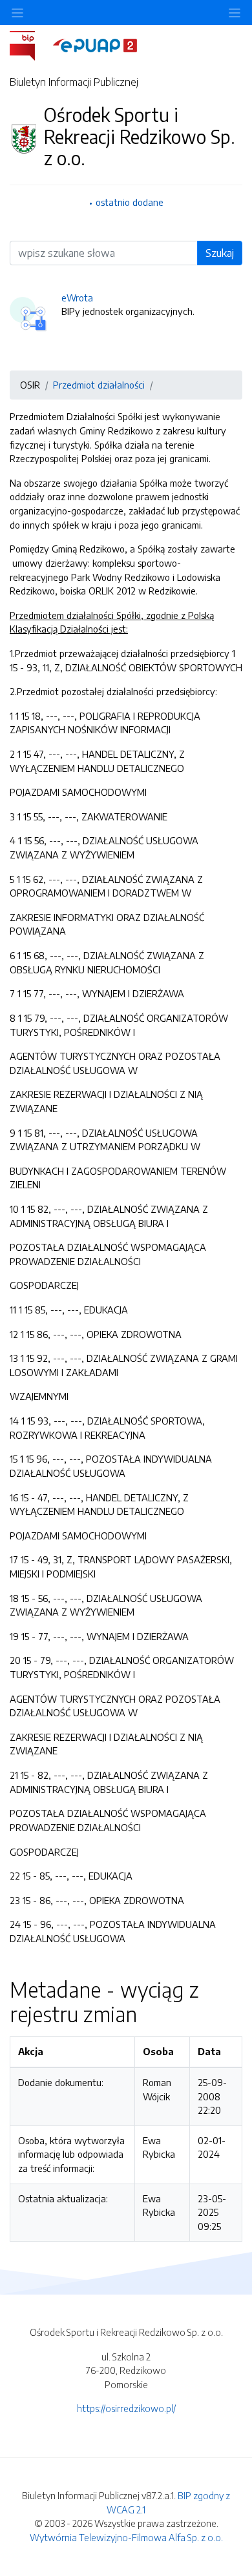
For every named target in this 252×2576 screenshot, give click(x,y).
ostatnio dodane (130, 202)
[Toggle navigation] (235, 13)
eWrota (77, 298)
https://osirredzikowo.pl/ (126, 2408)
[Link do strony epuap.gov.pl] (95, 45)
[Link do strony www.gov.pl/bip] (30, 45)
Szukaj (220, 253)
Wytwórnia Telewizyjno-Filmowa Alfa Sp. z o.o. (126, 2537)
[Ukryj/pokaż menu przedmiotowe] (17, 13)
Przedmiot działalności (99, 385)
